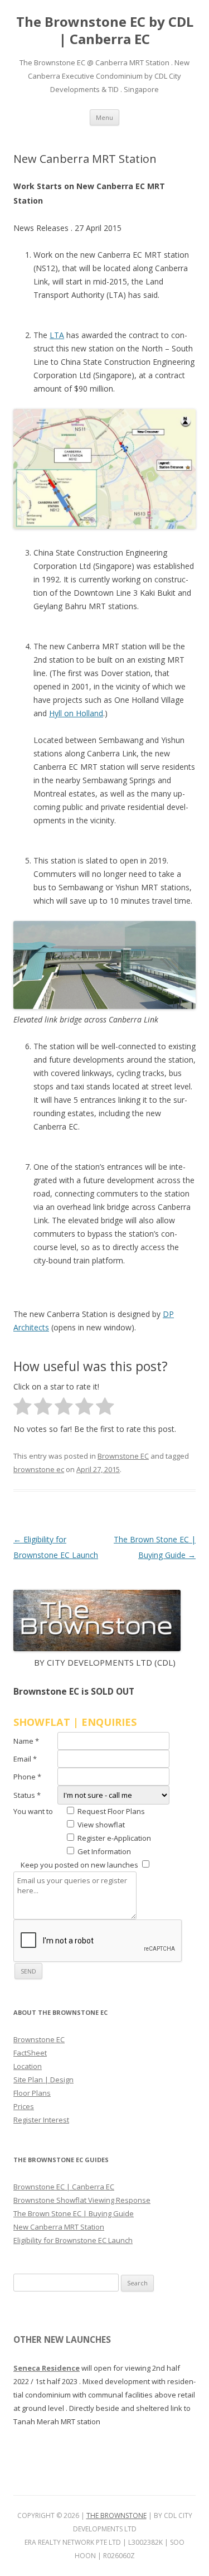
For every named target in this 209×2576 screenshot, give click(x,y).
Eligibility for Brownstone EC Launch (73, 2240)
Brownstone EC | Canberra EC (64, 2187)
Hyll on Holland (76, 713)
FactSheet (30, 2053)
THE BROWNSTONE (116, 2515)
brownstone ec (39, 1469)
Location (28, 2066)
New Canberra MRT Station (59, 2227)
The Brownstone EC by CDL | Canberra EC (105, 31)
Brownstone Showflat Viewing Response (82, 2200)
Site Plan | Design (43, 2080)
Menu (104, 117)
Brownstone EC (123, 1456)
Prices (24, 2106)
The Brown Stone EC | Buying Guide (74, 2213)
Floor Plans (32, 2093)
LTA (57, 335)
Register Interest (41, 2120)
